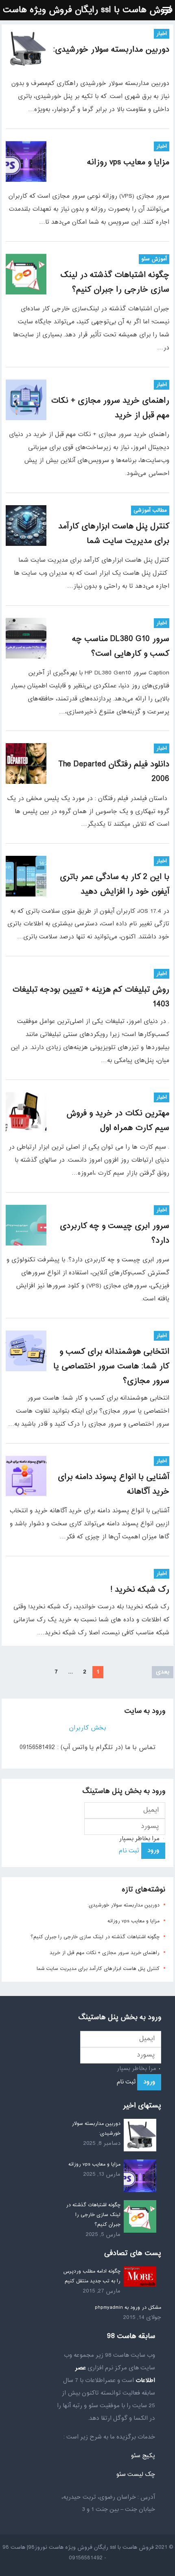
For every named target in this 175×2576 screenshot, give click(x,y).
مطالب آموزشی (150, 510)
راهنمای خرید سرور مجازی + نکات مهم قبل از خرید (105, 1953)
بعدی (163, 1672)
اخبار (162, 34)
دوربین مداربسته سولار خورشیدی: (111, 50)
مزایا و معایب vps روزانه (128, 162)
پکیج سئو (143, 2456)
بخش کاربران (87, 1728)
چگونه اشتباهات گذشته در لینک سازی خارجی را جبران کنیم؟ (95, 1937)
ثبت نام (129, 1851)
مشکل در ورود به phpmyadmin (128, 2308)
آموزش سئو (154, 259)
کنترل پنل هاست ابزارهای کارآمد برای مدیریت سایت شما (98, 1969)
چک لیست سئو (136, 2475)
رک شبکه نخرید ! (140, 1590)
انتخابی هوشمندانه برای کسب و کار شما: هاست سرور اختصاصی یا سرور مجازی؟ (111, 1367)
